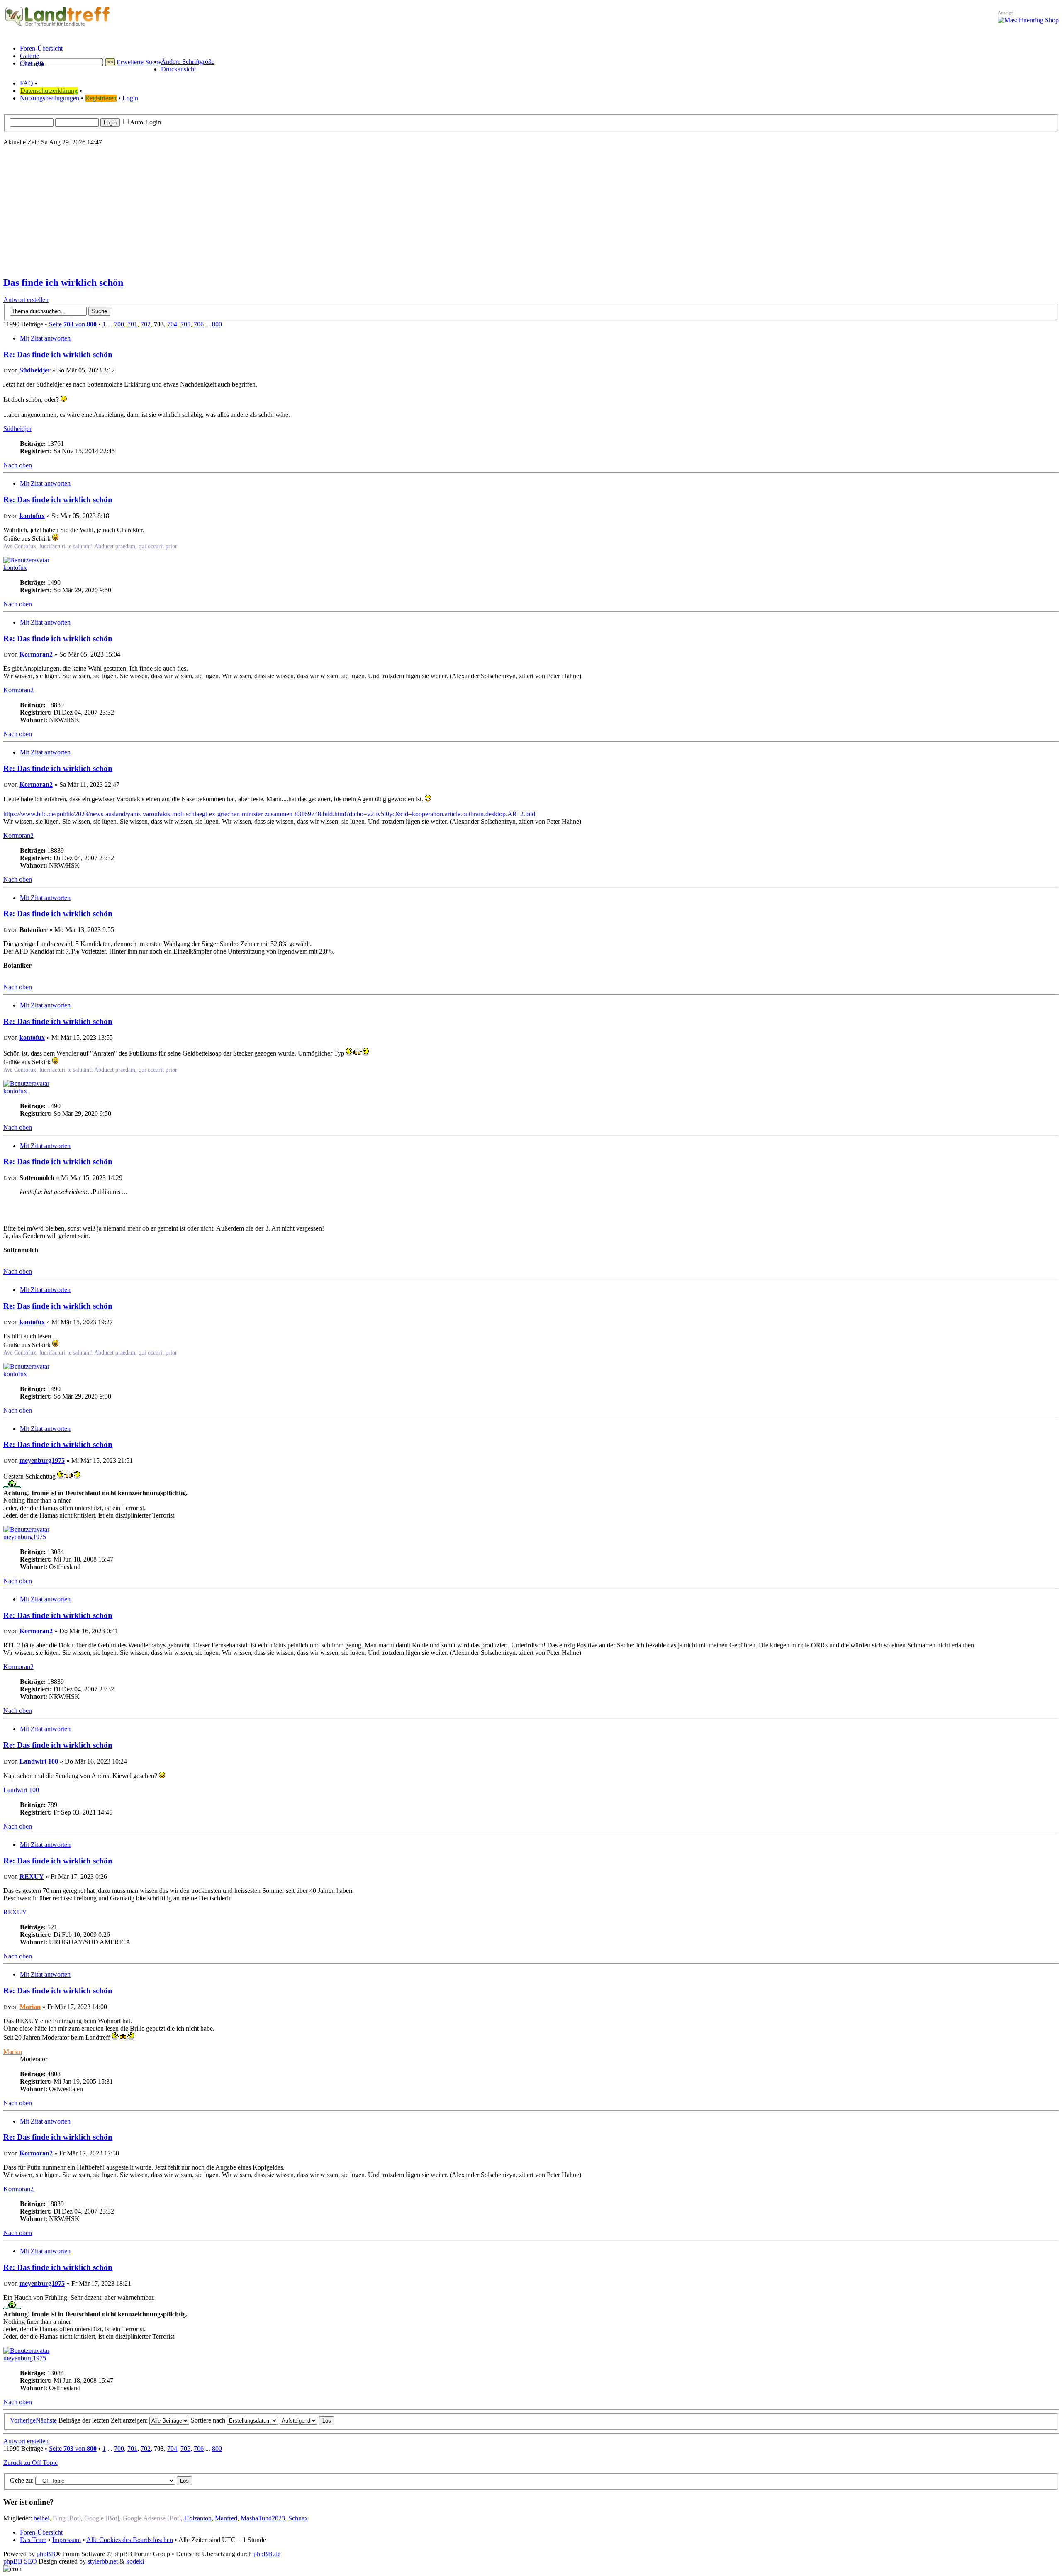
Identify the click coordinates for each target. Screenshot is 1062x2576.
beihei (41, 2518)
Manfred (226, 2518)
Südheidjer (35, 370)
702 (146, 324)
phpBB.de (267, 2554)
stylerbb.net (103, 2561)
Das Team (33, 2540)
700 (119, 324)
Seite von (73, 324)
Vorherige (23, 2420)
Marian (30, 2007)
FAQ (27, 83)
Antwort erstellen (26, 300)
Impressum (67, 2540)
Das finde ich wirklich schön (63, 282)
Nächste (46, 2420)
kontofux (32, 516)
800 (217, 324)
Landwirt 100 (39, 1761)
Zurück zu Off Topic (30, 2463)
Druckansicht (178, 69)
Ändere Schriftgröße (188, 62)
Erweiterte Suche (139, 62)
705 (185, 324)
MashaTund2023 (263, 2518)
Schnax (298, 2518)
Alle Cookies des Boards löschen (130, 2540)
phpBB (46, 2554)
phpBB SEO (20, 2561)
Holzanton (198, 2518)
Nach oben (18, 465)
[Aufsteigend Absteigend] (307, 2420)
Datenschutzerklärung (49, 91)
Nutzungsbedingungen (50, 98)
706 (199, 324)
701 (132, 324)
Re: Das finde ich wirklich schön (58, 354)
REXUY (32, 1877)
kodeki (135, 2561)
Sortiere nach (209, 2420)
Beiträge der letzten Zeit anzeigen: (104, 2420)
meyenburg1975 (42, 1461)
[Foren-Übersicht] (58, 27)
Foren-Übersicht (41, 2532)
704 (172, 324)
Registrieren (101, 98)
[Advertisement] (531, 211)
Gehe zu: (22, 2480)
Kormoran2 (36, 654)
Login (130, 98)
